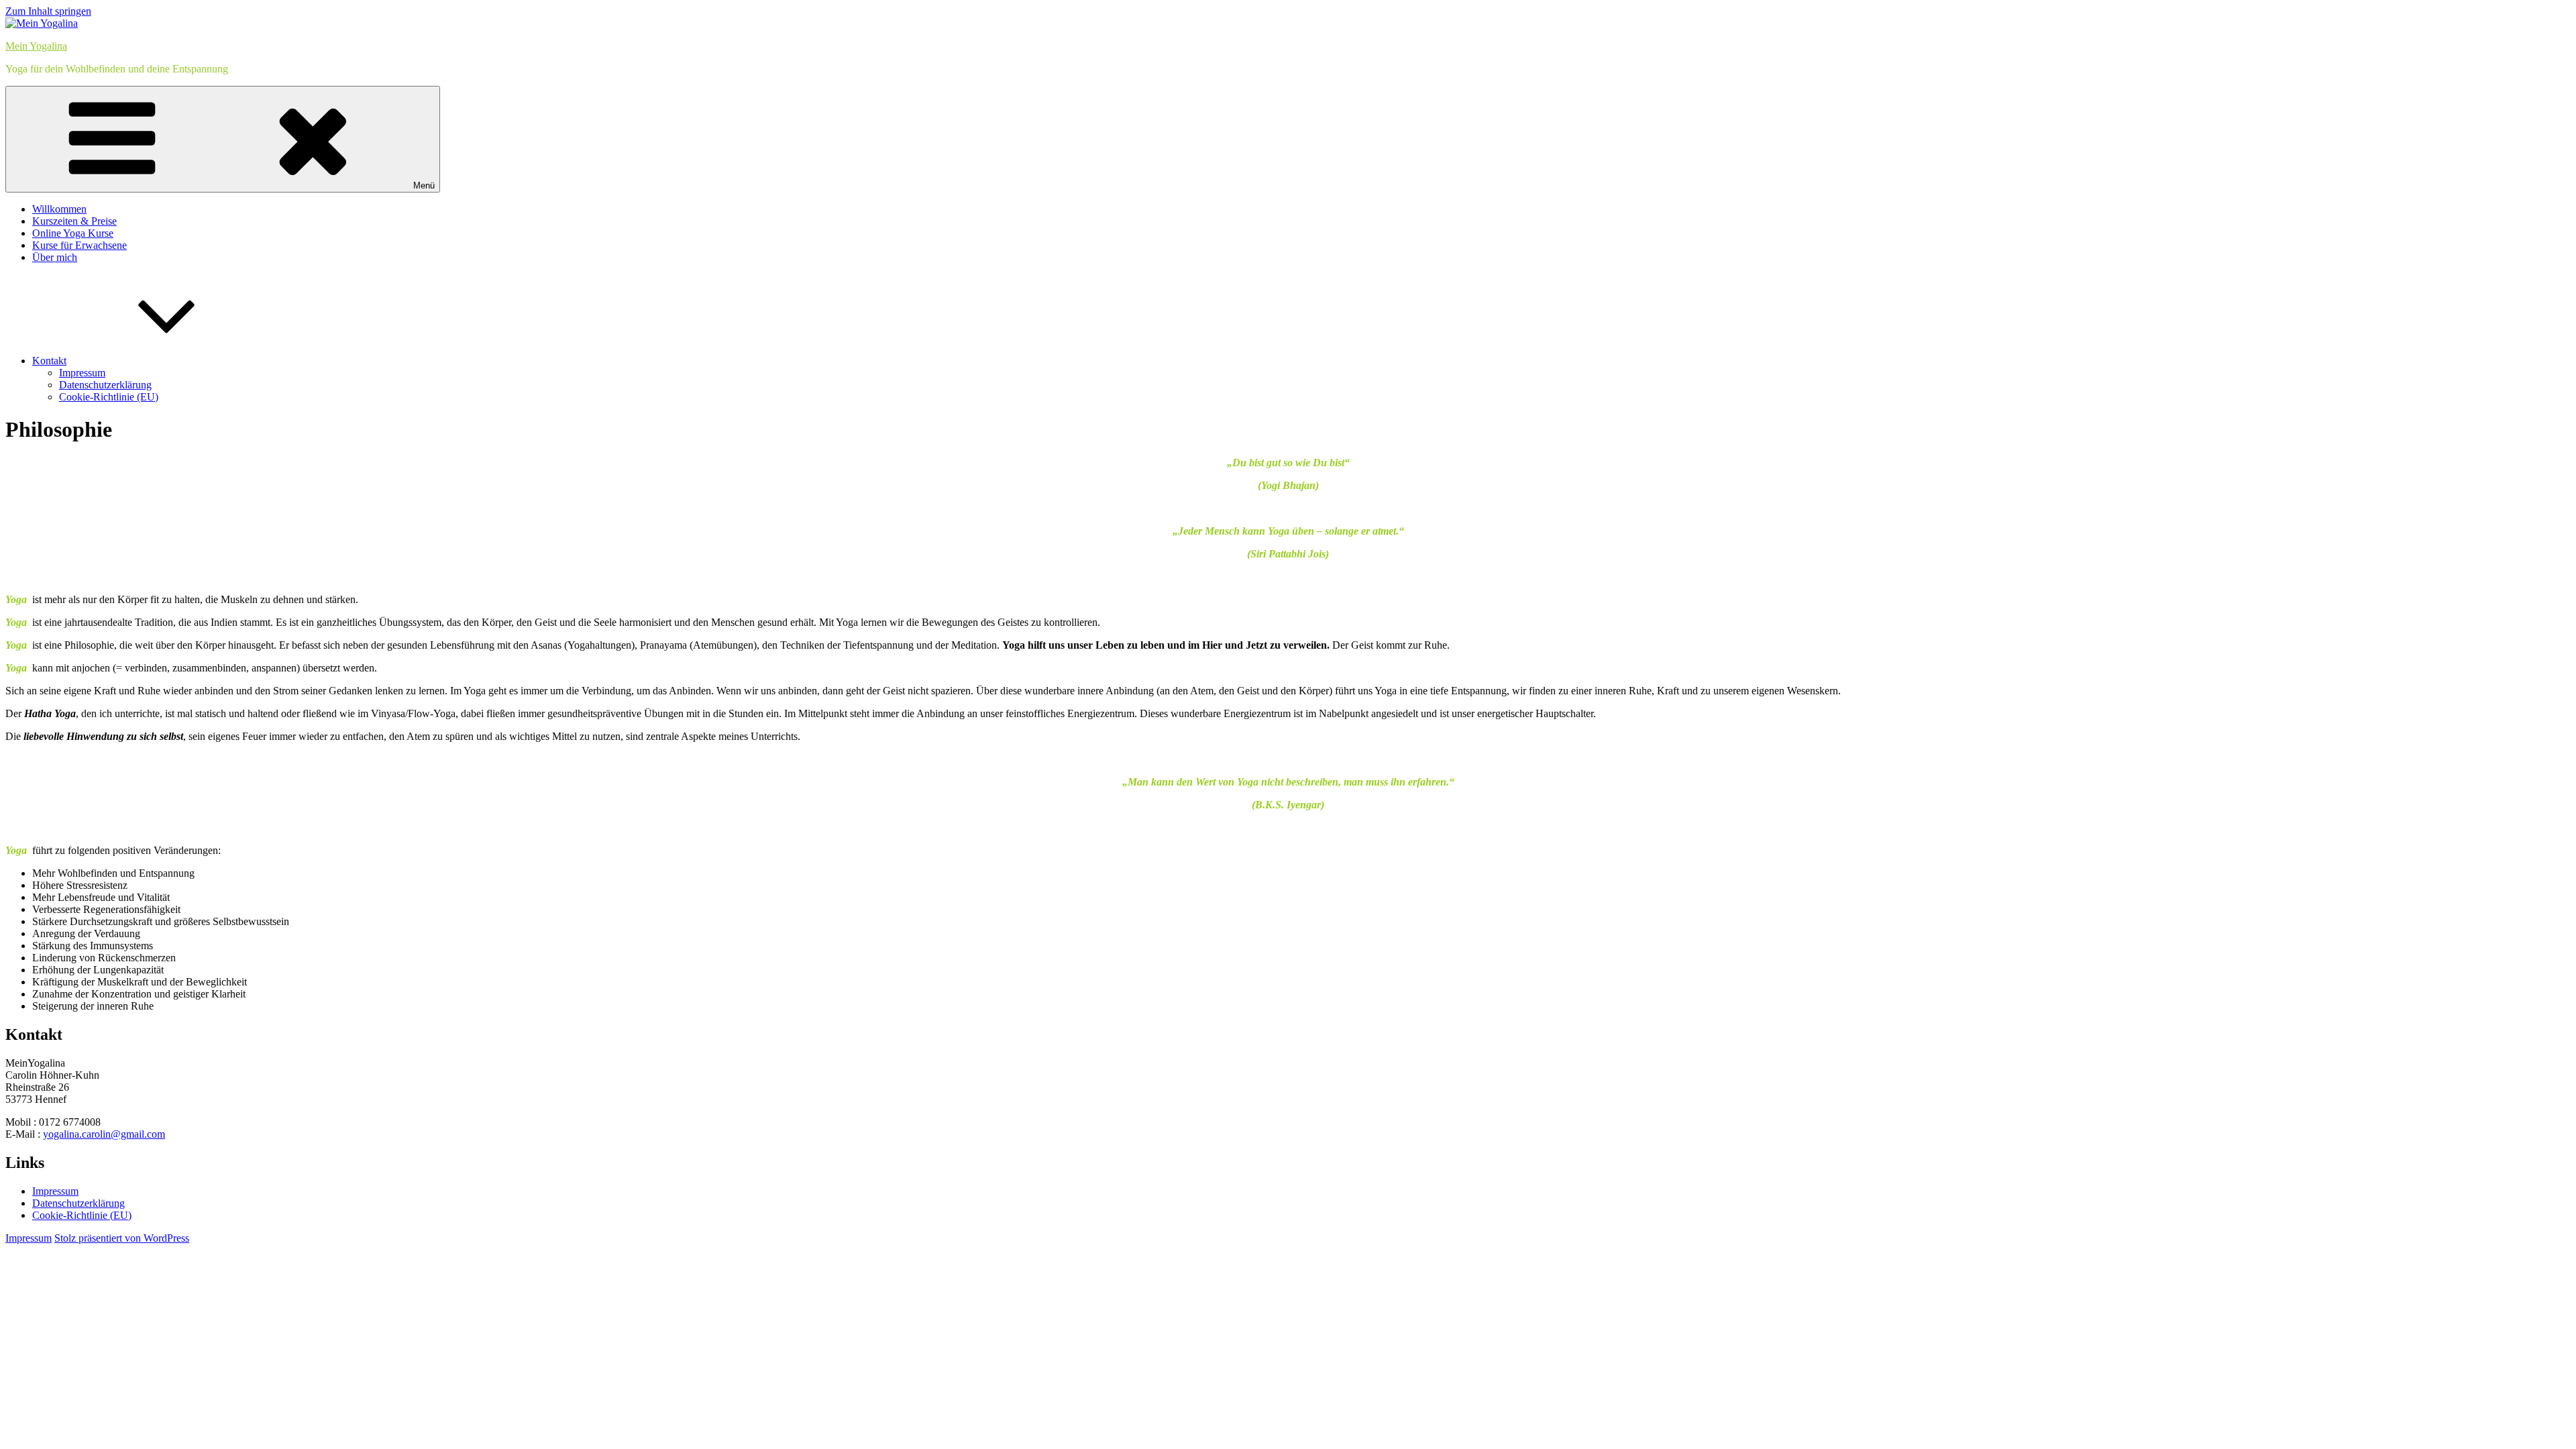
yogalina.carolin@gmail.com (104, 1134)
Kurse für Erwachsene (79, 245)
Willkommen (59, 209)
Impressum (82, 373)
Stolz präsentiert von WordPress (122, 1238)
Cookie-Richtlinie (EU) (109, 397)
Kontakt (49, 361)
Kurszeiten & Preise (74, 221)
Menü (424, 185)
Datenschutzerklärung (105, 385)
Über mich (55, 257)
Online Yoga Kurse (73, 233)
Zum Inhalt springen (48, 11)
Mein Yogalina (36, 46)
